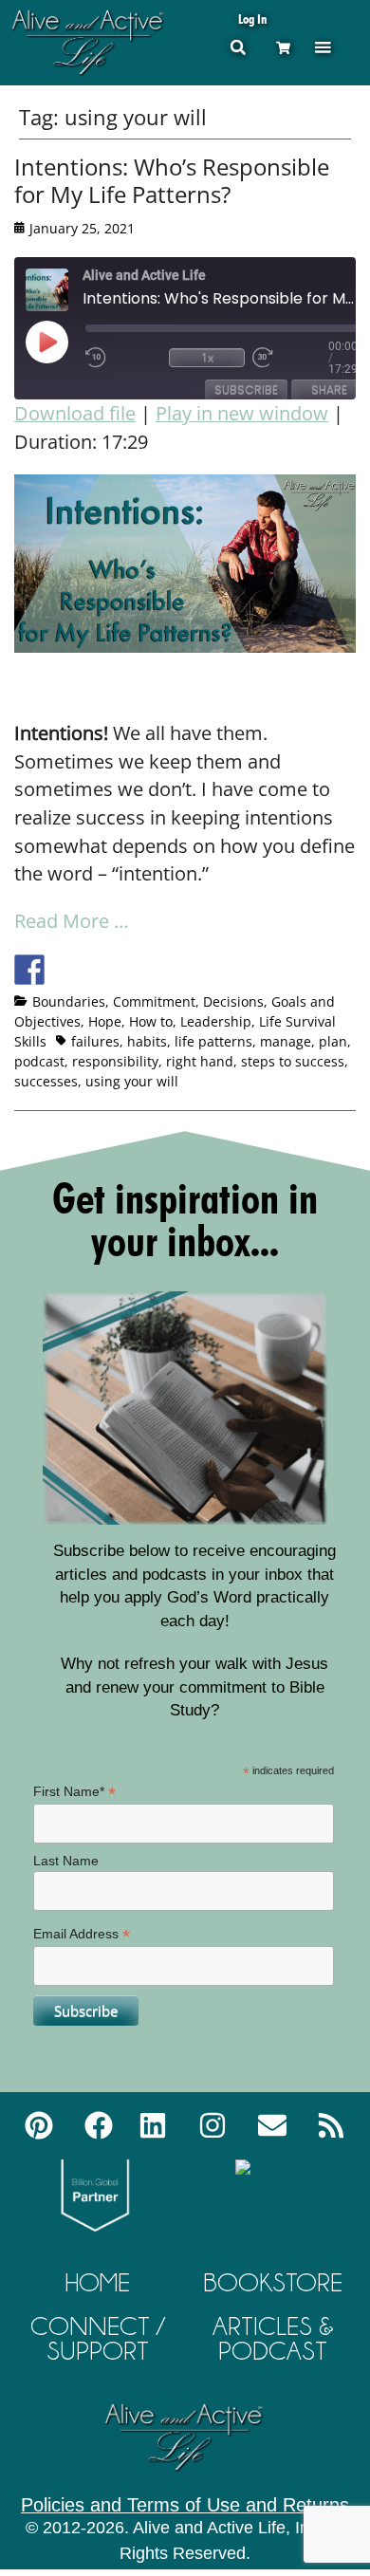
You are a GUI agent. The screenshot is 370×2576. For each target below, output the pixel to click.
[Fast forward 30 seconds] (290, 358)
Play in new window (242, 413)
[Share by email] (205, 970)
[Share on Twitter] (65, 970)
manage (286, 1041)
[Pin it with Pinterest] (135, 970)
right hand (200, 1061)
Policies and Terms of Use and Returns (185, 2505)
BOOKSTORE (273, 2282)
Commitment (154, 1001)
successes (46, 1081)
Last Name (66, 1861)
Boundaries (69, 1001)
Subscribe (246, 389)
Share (329, 389)
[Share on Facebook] (29, 970)
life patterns (213, 1041)
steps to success (293, 1061)
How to (151, 1021)
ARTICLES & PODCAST (273, 2338)
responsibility (115, 1061)
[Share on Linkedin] (170, 970)
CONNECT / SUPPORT (98, 2338)
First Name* (74, 1792)
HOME (98, 2282)
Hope (105, 1021)
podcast (39, 1061)
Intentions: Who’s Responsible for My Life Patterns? (172, 180)
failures (95, 1041)
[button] (323, 47)
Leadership (216, 1021)
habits (147, 1041)
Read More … (72, 921)
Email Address (82, 1934)
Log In (252, 19)
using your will (132, 1081)
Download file (75, 413)
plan (333, 1041)
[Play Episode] (64, 342)
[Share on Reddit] (100, 970)
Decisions (233, 1001)
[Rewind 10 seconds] (123, 358)
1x (207, 357)
